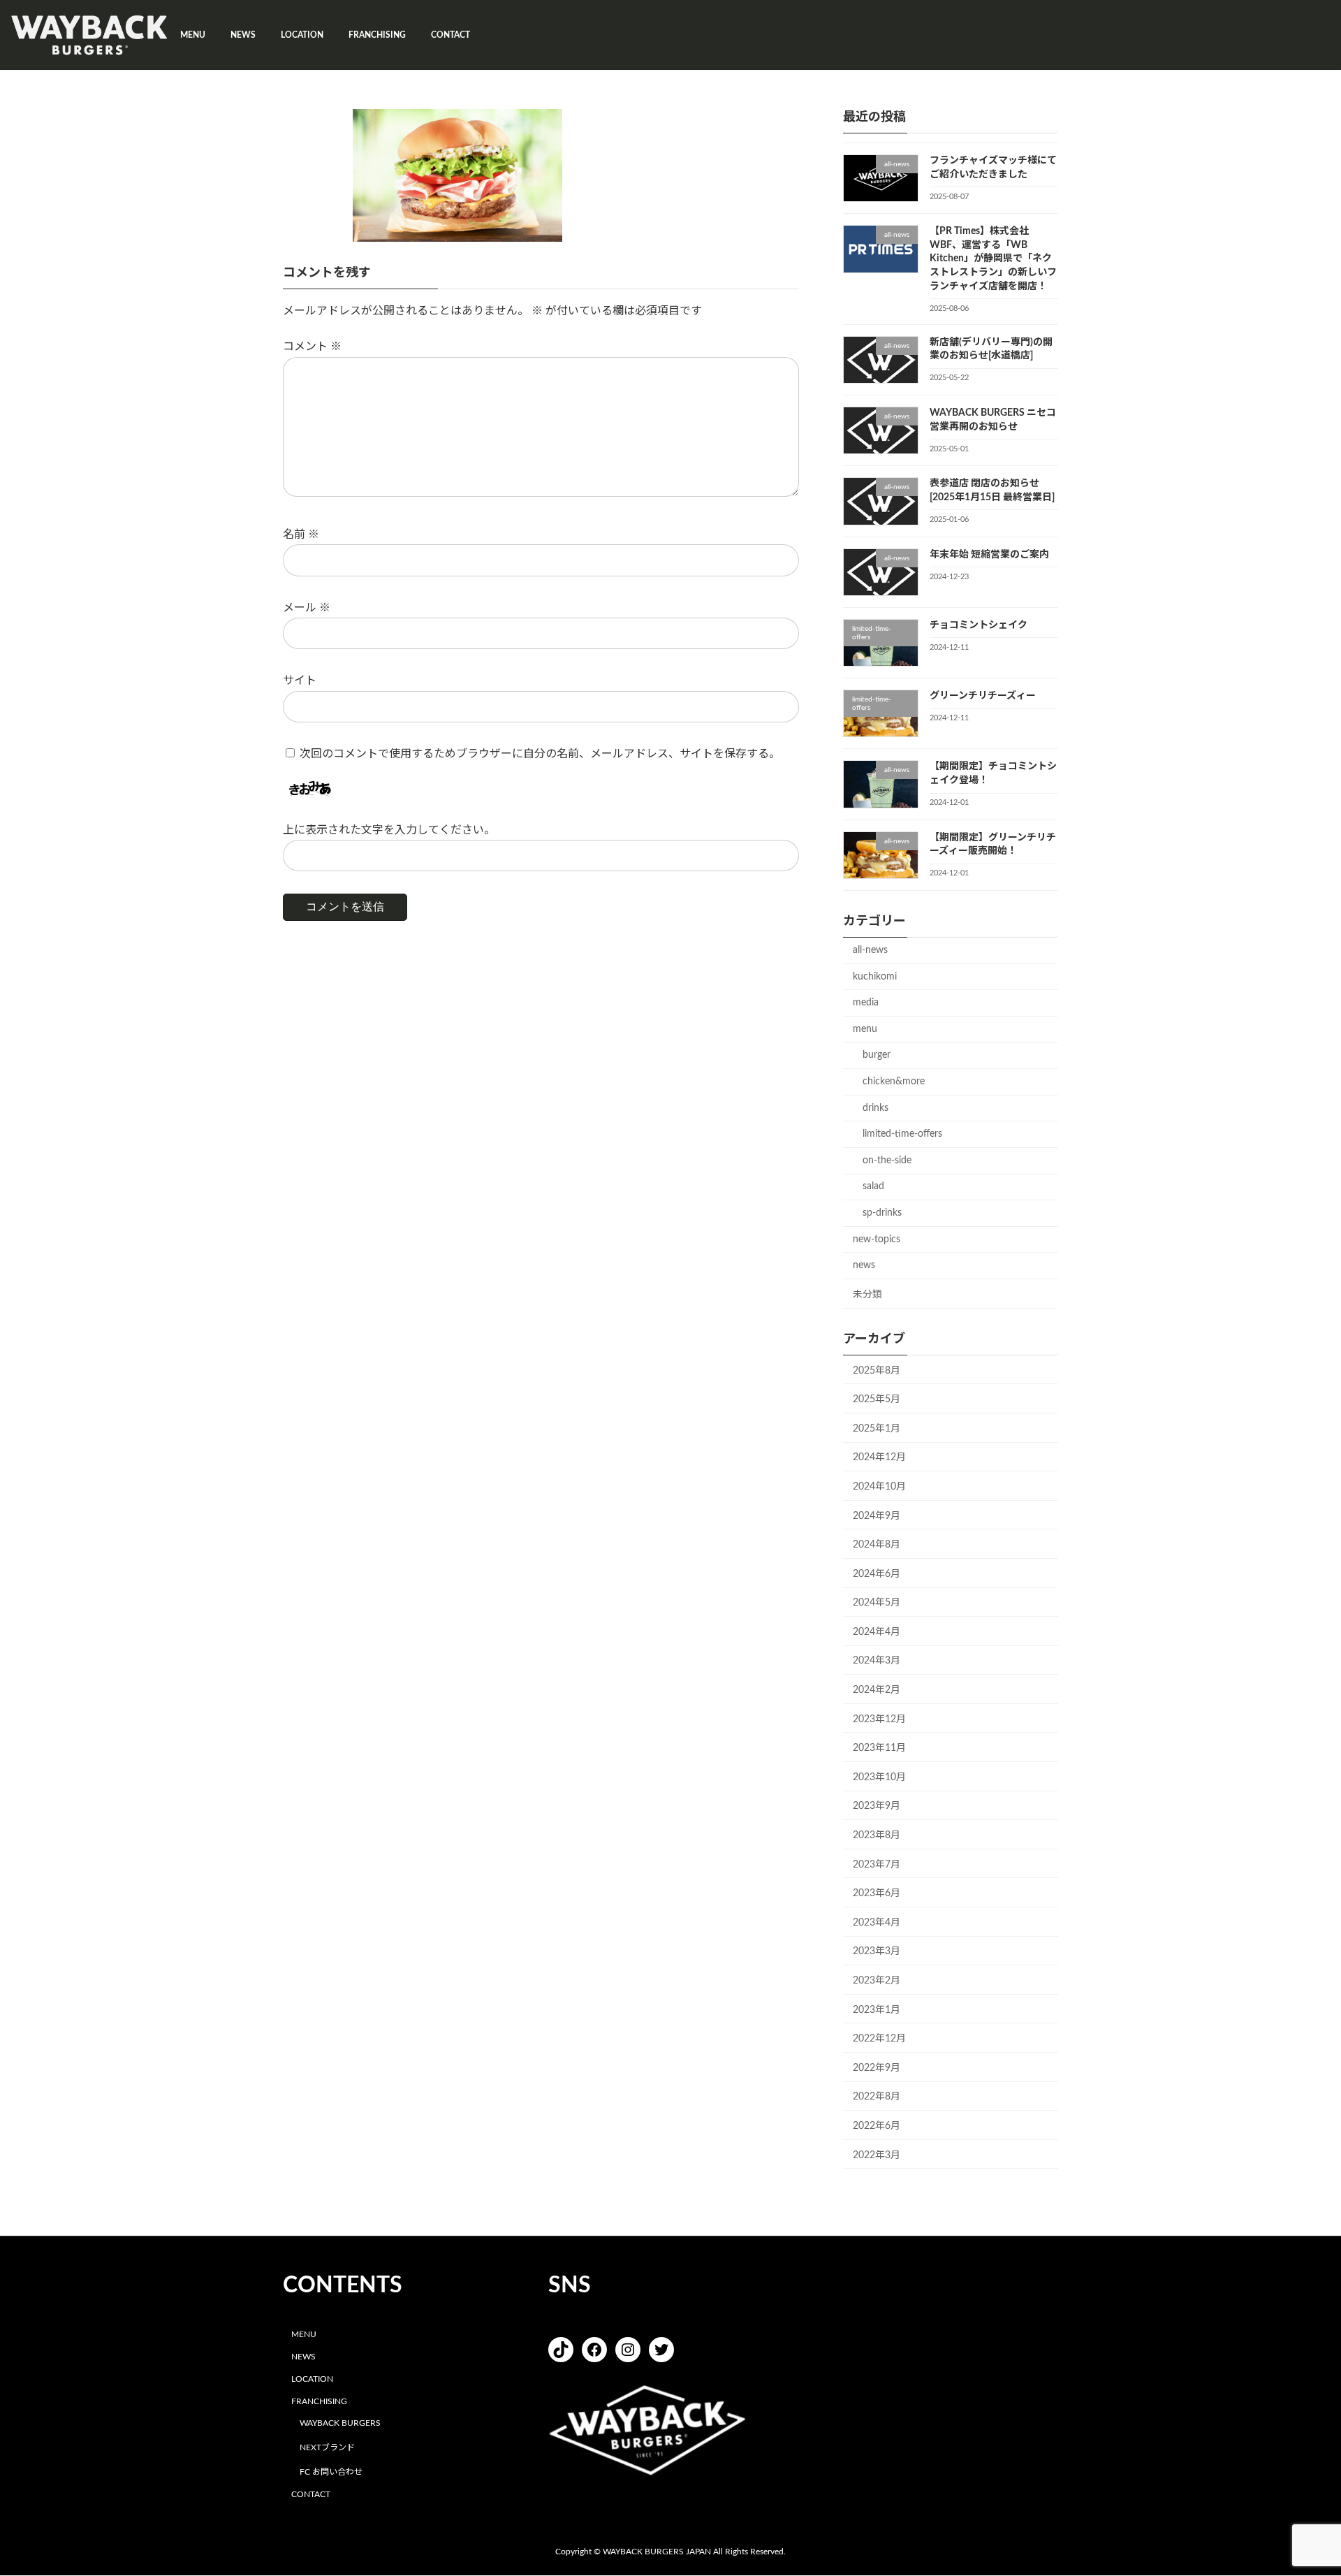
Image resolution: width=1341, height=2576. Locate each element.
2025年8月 (877, 1371)
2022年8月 (877, 2097)
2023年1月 (877, 2010)
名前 (301, 534)
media (866, 1003)
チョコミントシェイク (979, 625)
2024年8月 (877, 1545)
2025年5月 (877, 1399)
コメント (312, 347)
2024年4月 (877, 1632)
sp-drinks (882, 1213)
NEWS (303, 2357)
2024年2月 (877, 1690)
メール (307, 608)
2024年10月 (879, 1487)
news (864, 1265)
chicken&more (894, 1082)
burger (877, 1055)
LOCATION (312, 2379)
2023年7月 (877, 1865)
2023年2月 (877, 1981)
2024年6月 (877, 1574)
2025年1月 (877, 1429)
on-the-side (887, 1160)
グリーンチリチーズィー (983, 696)
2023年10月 (879, 1777)
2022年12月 (879, 2039)
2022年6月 (877, 2126)
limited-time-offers (902, 1134)
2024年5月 (877, 1603)
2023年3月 (877, 1951)
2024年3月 (877, 1661)
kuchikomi (875, 977)
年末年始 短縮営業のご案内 (989, 555)
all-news (870, 950)
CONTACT (311, 2494)
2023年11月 (879, 1748)
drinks (875, 1108)
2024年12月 (879, 1457)
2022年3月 (877, 2155)
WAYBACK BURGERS (340, 2424)
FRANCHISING (319, 2401)
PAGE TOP (1298, 2486)
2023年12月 (879, 1719)
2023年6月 (877, 1893)
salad (873, 1186)
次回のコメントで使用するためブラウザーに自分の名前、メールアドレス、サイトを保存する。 (540, 754)
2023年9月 (877, 1806)
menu (865, 1029)
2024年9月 (877, 1516)
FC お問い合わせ (331, 2472)
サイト (300, 681)
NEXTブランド (327, 2447)
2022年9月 (877, 2068)
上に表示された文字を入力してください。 (389, 830)
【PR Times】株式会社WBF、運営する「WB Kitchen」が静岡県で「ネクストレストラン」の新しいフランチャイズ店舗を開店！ (993, 259)
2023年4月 (877, 1923)
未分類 (867, 1295)
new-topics (877, 1239)
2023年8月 (877, 1835)
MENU (304, 2335)
